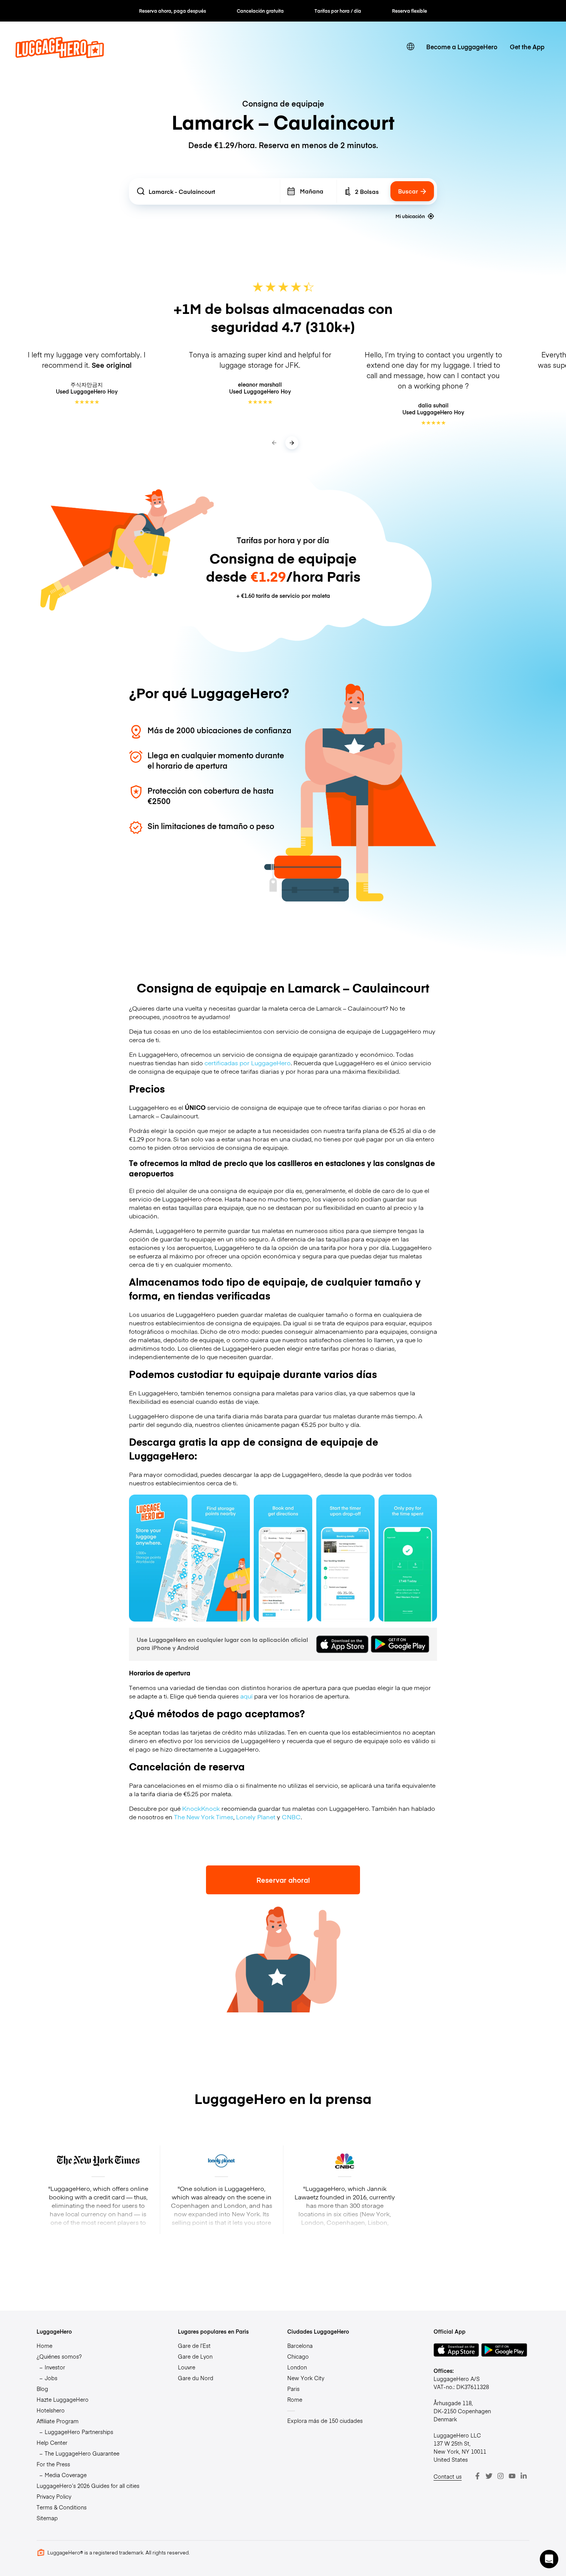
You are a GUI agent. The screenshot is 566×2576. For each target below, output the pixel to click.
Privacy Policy (54, 2496)
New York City (306, 2378)
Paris (293, 2389)
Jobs (51, 2378)
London (297, 2367)
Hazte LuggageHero (63, 2399)
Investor (55, 2367)
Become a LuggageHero (462, 47)
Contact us (448, 2476)
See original (112, 365)
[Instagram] (501, 2476)
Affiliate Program (58, 2421)
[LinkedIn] (524, 2476)
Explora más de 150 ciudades (325, 2421)
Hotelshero (51, 2410)
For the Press (53, 2464)
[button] (549, 2559)
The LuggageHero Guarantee (82, 2453)
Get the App (527, 47)
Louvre (187, 2367)
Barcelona (300, 2346)
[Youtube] (512, 2476)
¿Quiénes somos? (59, 2356)
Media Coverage (66, 2475)
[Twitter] (489, 2476)
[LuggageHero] (60, 55)
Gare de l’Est (194, 2346)
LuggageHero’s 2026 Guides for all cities (88, 2486)
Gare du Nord (196, 2378)
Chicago (298, 2356)
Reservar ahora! (283, 1880)
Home (44, 2346)
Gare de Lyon (195, 2356)
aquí (246, 1696)
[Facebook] (477, 2476)
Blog (42, 2389)
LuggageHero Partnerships (79, 2432)
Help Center (52, 2443)
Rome (295, 2399)
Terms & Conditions (62, 2507)
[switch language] (410, 47)
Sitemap (47, 2518)
